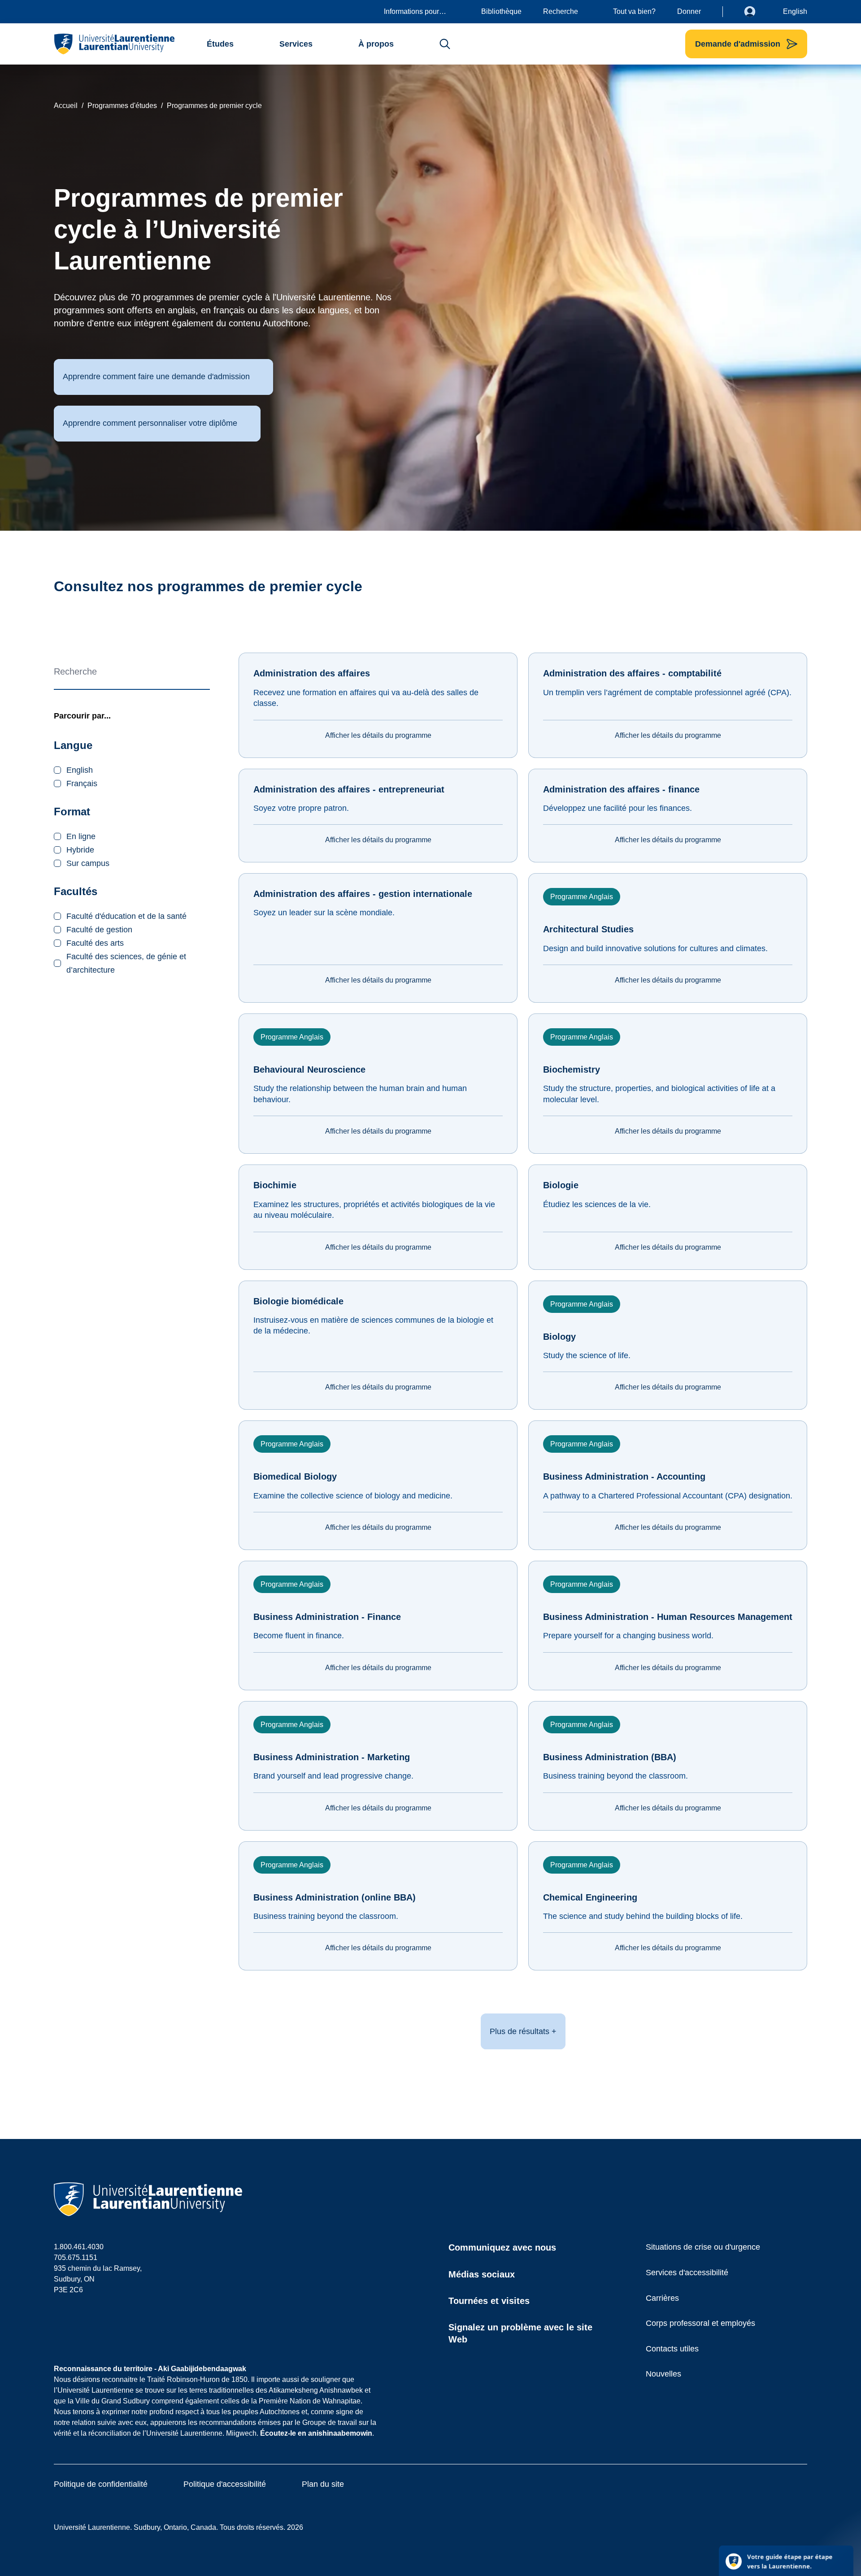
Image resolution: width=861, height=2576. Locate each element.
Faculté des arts (95, 943)
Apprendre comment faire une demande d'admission (156, 377)
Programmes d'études (122, 106)
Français (82, 784)
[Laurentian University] (114, 44)
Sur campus (88, 863)
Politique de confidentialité (101, 2484)
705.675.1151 (76, 2258)
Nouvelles (663, 2374)
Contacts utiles (672, 2349)
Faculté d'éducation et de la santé (126, 916)
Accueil (66, 106)
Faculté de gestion (99, 930)
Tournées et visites (489, 2301)
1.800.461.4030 (79, 2247)
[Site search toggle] (445, 44)
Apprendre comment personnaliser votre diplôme (150, 423)
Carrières (662, 2298)
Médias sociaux (482, 2274)
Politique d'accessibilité (225, 2484)
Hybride (80, 850)
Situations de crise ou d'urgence (703, 2247)
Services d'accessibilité (687, 2273)
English (795, 11)
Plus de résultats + (523, 2031)
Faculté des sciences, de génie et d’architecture (126, 963)
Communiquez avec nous (502, 2247)
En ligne (81, 836)
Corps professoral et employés (700, 2323)
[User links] (757, 12)
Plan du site (323, 2484)
